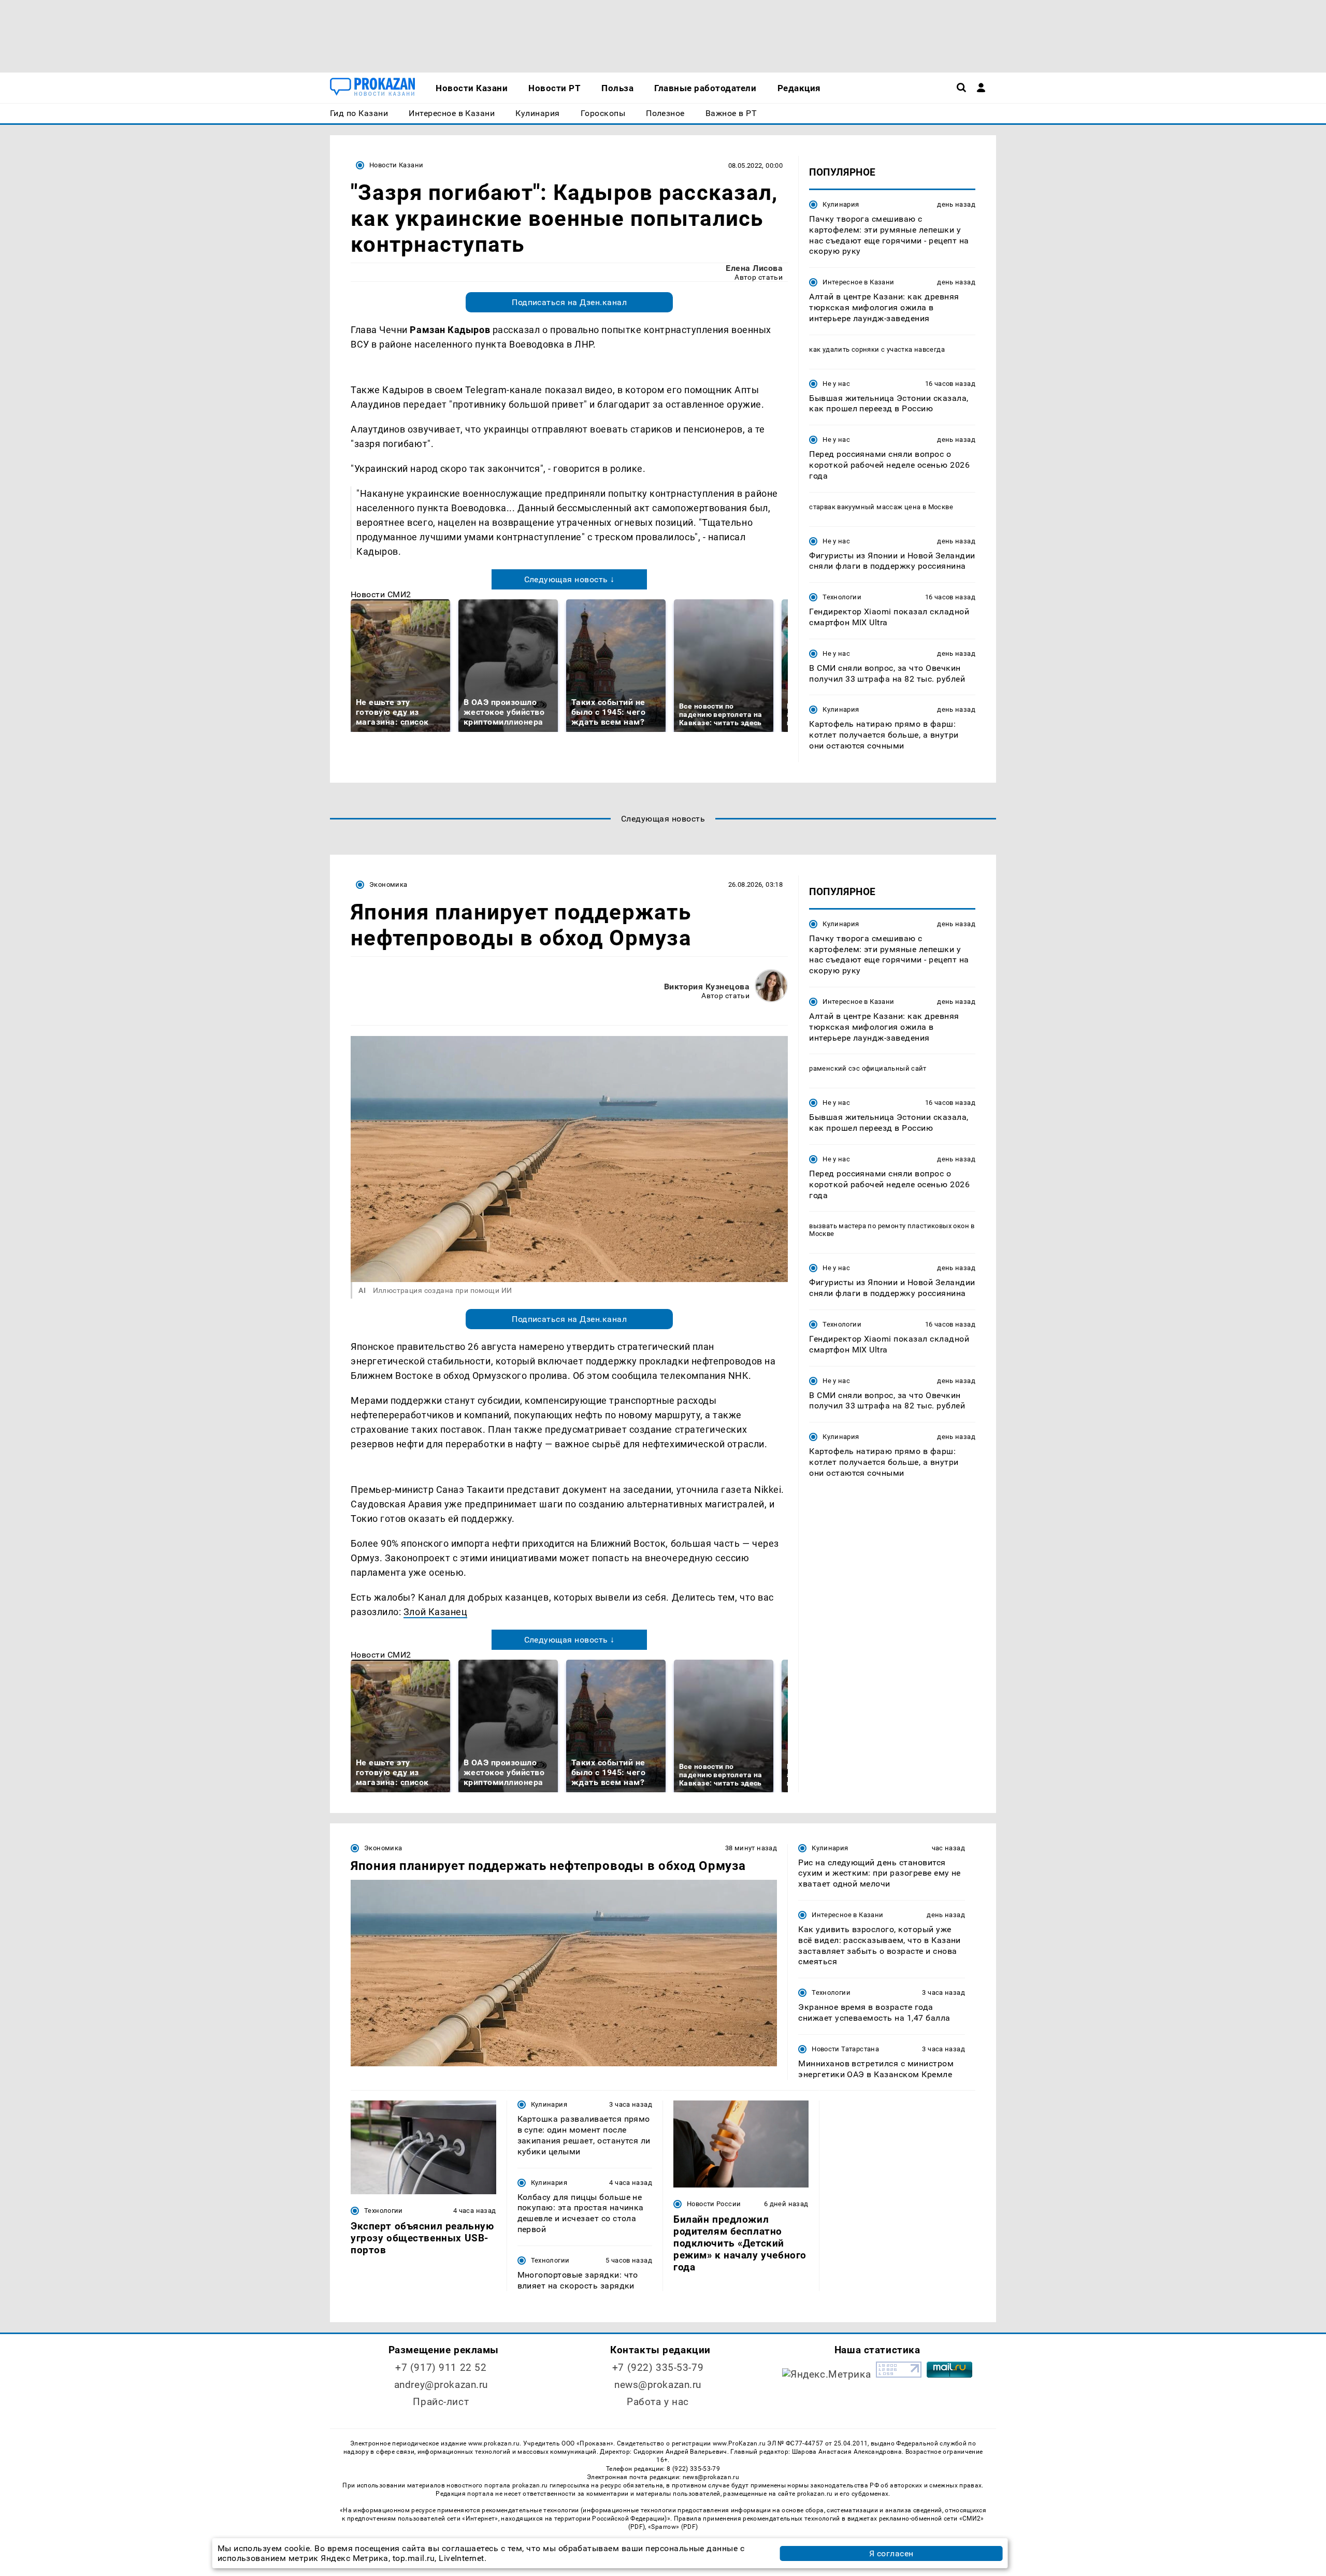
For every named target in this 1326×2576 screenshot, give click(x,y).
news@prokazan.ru (658, 2385)
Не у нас (836, 384)
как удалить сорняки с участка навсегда (877, 349)
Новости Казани (396, 165)
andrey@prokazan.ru (441, 2385)
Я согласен (891, 2553)
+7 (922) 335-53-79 (658, 2368)
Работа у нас (658, 2402)
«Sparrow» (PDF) (673, 2527)
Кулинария (841, 204)
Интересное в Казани (858, 282)
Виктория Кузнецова (707, 987)
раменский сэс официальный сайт (868, 1068)
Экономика (388, 884)
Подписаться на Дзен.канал (569, 302)
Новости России (714, 2204)
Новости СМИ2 (381, 594)
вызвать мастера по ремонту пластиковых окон (889, 1226)
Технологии (842, 597)
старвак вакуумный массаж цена (865, 507)
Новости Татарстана (845, 2049)
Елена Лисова (754, 268)
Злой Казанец (435, 1612)
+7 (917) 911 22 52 (441, 2368)
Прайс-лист (441, 2402)
